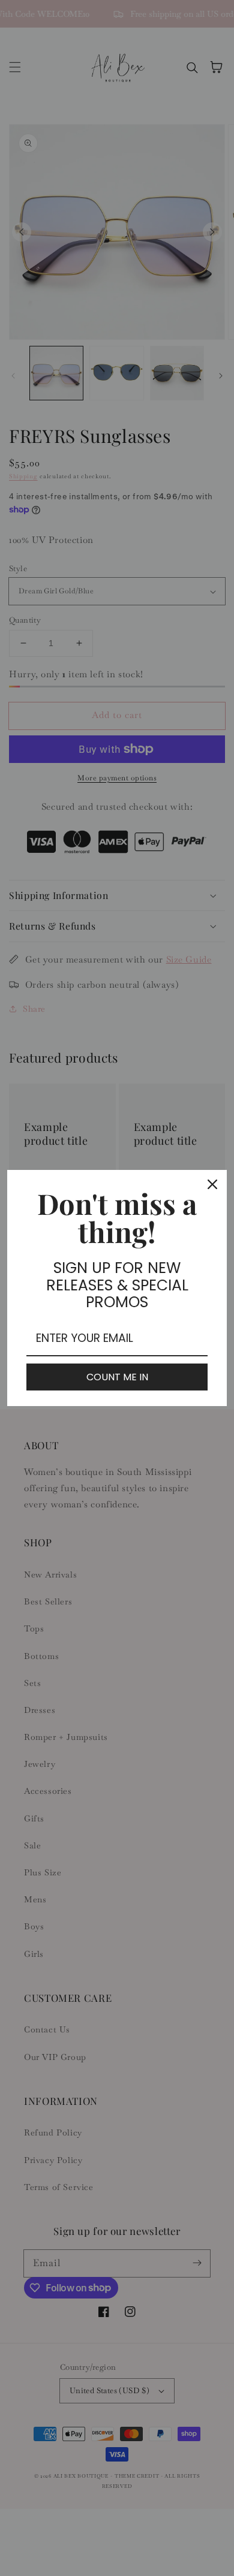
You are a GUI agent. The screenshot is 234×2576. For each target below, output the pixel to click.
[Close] (212, 1184)
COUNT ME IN (117, 1377)
